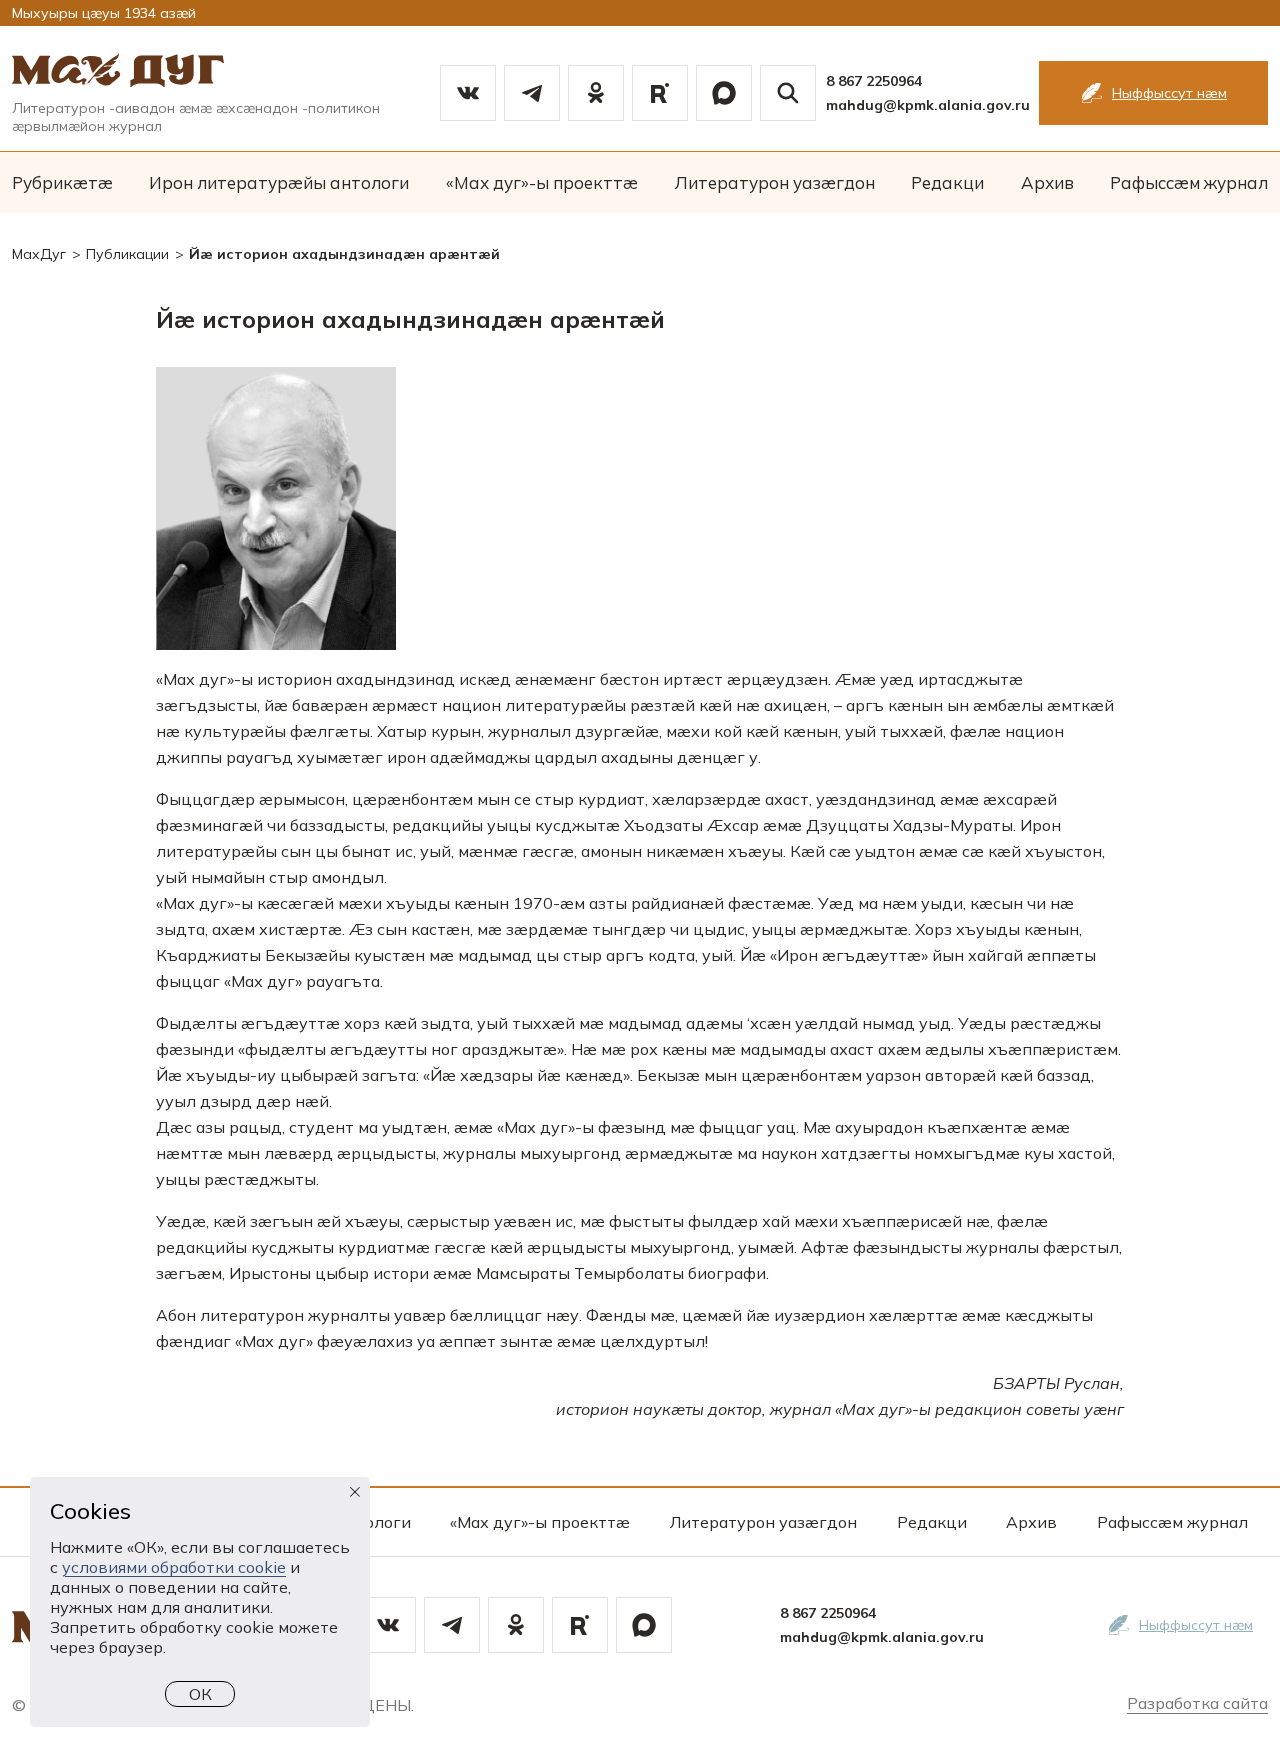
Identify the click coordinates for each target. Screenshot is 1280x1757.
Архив (1047, 182)
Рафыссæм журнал (1189, 182)
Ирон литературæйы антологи (279, 182)
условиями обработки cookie (174, 1567)
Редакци (947, 182)
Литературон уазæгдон (774, 182)
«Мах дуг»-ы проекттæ (542, 182)
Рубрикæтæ (62, 182)
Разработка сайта (1197, 1703)
